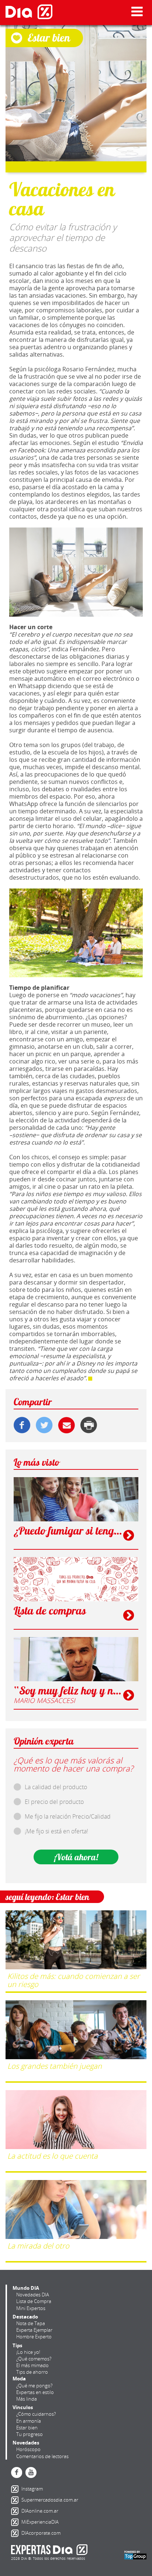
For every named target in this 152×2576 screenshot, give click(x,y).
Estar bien (27, 2428)
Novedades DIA (33, 2295)
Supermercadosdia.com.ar (16, 2500)
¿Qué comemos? (34, 2359)
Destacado (25, 2317)
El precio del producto (54, 1802)
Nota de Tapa (31, 2323)
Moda (19, 2379)
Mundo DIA (26, 2288)
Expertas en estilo (35, 2392)
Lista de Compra (34, 2301)
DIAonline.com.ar (16, 2511)
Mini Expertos (31, 2308)
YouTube (31, 2472)
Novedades (26, 2443)
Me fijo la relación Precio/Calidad (68, 1816)
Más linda (27, 2399)
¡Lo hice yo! (28, 2352)
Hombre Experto (34, 2337)
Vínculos (23, 2407)
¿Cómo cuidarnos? (36, 2414)
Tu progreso (30, 2434)
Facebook (17, 2472)
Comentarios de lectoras (42, 2456)
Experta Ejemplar (34, 2330)
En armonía (29, 2421)
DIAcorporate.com (16, 2533)
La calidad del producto (56, 1787)
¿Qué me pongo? (34, 2386)
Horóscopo (28, 2449)
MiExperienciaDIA (16, 2522)
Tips (17, 2345)
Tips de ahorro (32, 2372)
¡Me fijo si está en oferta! (56, 1831)
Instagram (16, 2489)
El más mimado (32, 2365)
